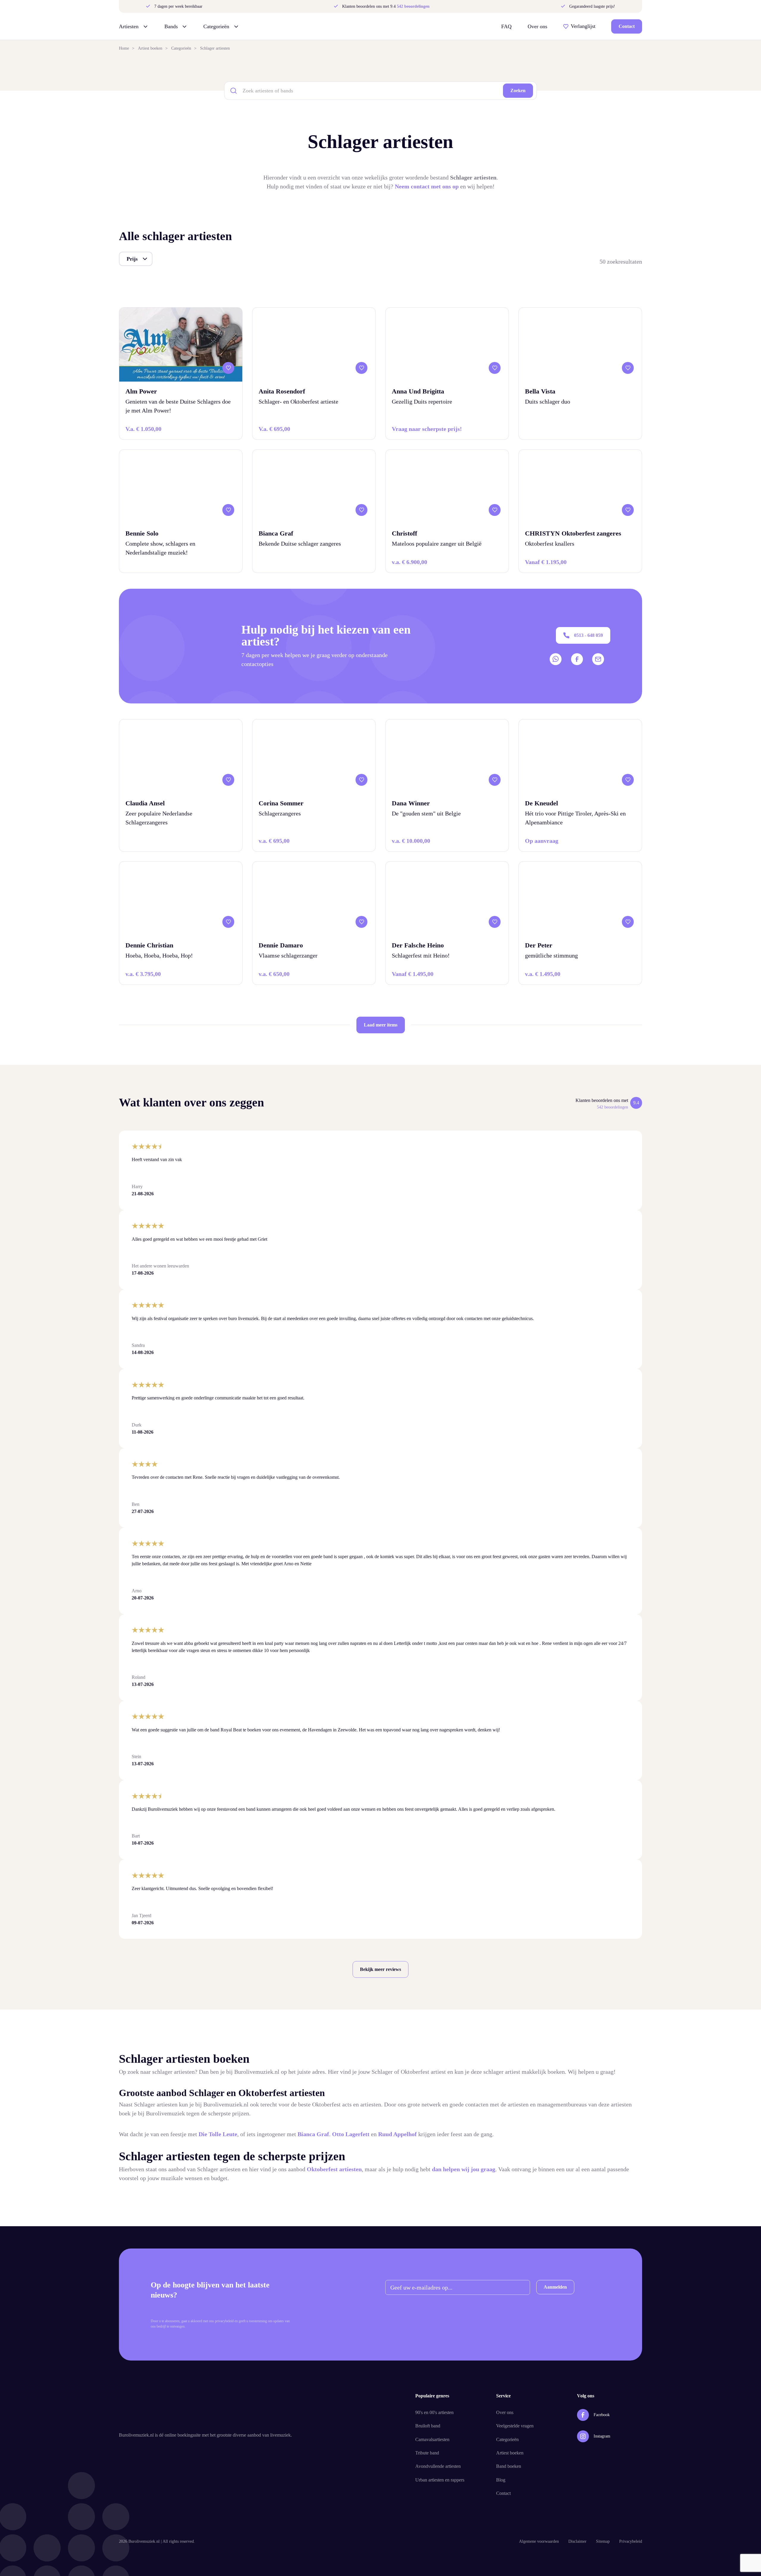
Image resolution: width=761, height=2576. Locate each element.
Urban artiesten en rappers (440, 2480)
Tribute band (427, 2453)
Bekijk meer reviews (380, 1969)
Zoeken (518, 90)
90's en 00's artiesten (434, 2412)
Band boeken (509, 2466)
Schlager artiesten (215, 48)
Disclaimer (577, 2541)
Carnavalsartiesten (432, 2439)
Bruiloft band (428, 2426)
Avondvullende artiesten (438, 2466)
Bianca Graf (313, 2134)
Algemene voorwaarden (539, 2541)
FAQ (506, 26)
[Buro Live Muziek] (378, 26)
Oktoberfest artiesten (334, 2169)
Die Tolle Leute (218, 2134)
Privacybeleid (631, 2541)
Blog (501, 2480)
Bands (171, 26)
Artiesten (129, 26)
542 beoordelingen (413, 6)
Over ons (537, 26)
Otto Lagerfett (351, 2134)
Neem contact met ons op (427, 186)
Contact (627, 26)
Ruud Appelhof (398, 2134)
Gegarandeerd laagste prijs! (592, 7)
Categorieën (216, 26)
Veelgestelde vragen (515, 2426)
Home (124, 48)
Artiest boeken (150, 48)
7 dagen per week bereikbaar (178, 7)
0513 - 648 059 (588, 635)
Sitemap (603, 2541)
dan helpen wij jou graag (464, 2169)
